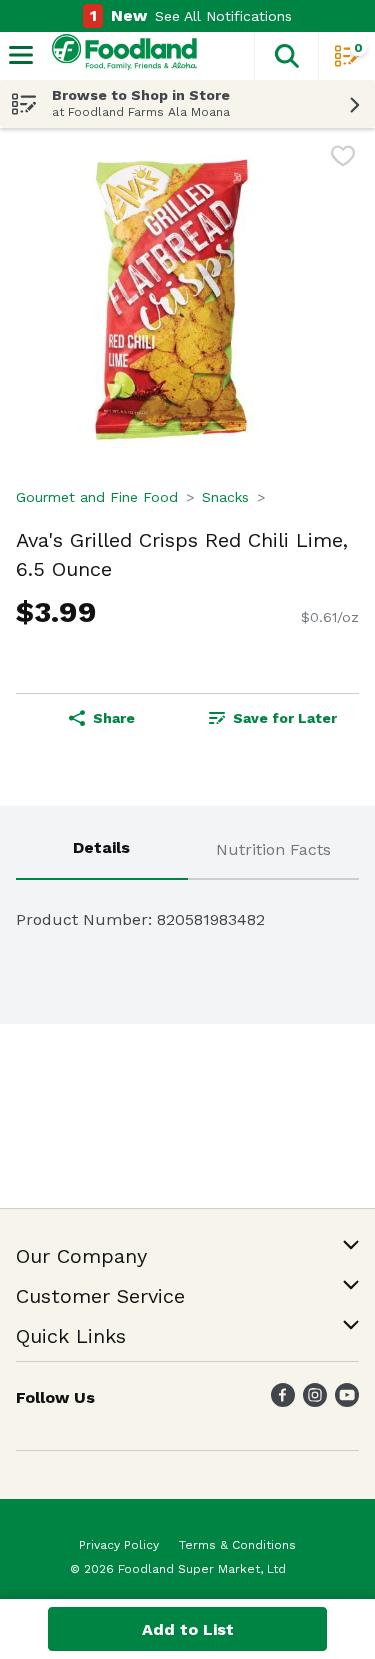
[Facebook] (283, 1401)
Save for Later (285, 718)
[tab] (102, 851)
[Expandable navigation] (21, 55)
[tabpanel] (187, 912)
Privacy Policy (119, 1545)
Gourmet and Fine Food (97, 497)
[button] (286, 56)
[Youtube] (347, 1401)
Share (114, 718)
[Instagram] (315, 1401)
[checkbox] (343, 159)
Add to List (188, 1629)
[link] (274, 718)
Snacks (225, 497)
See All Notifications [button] (223, 16)
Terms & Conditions (237, 1545)
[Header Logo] (120, 56)
